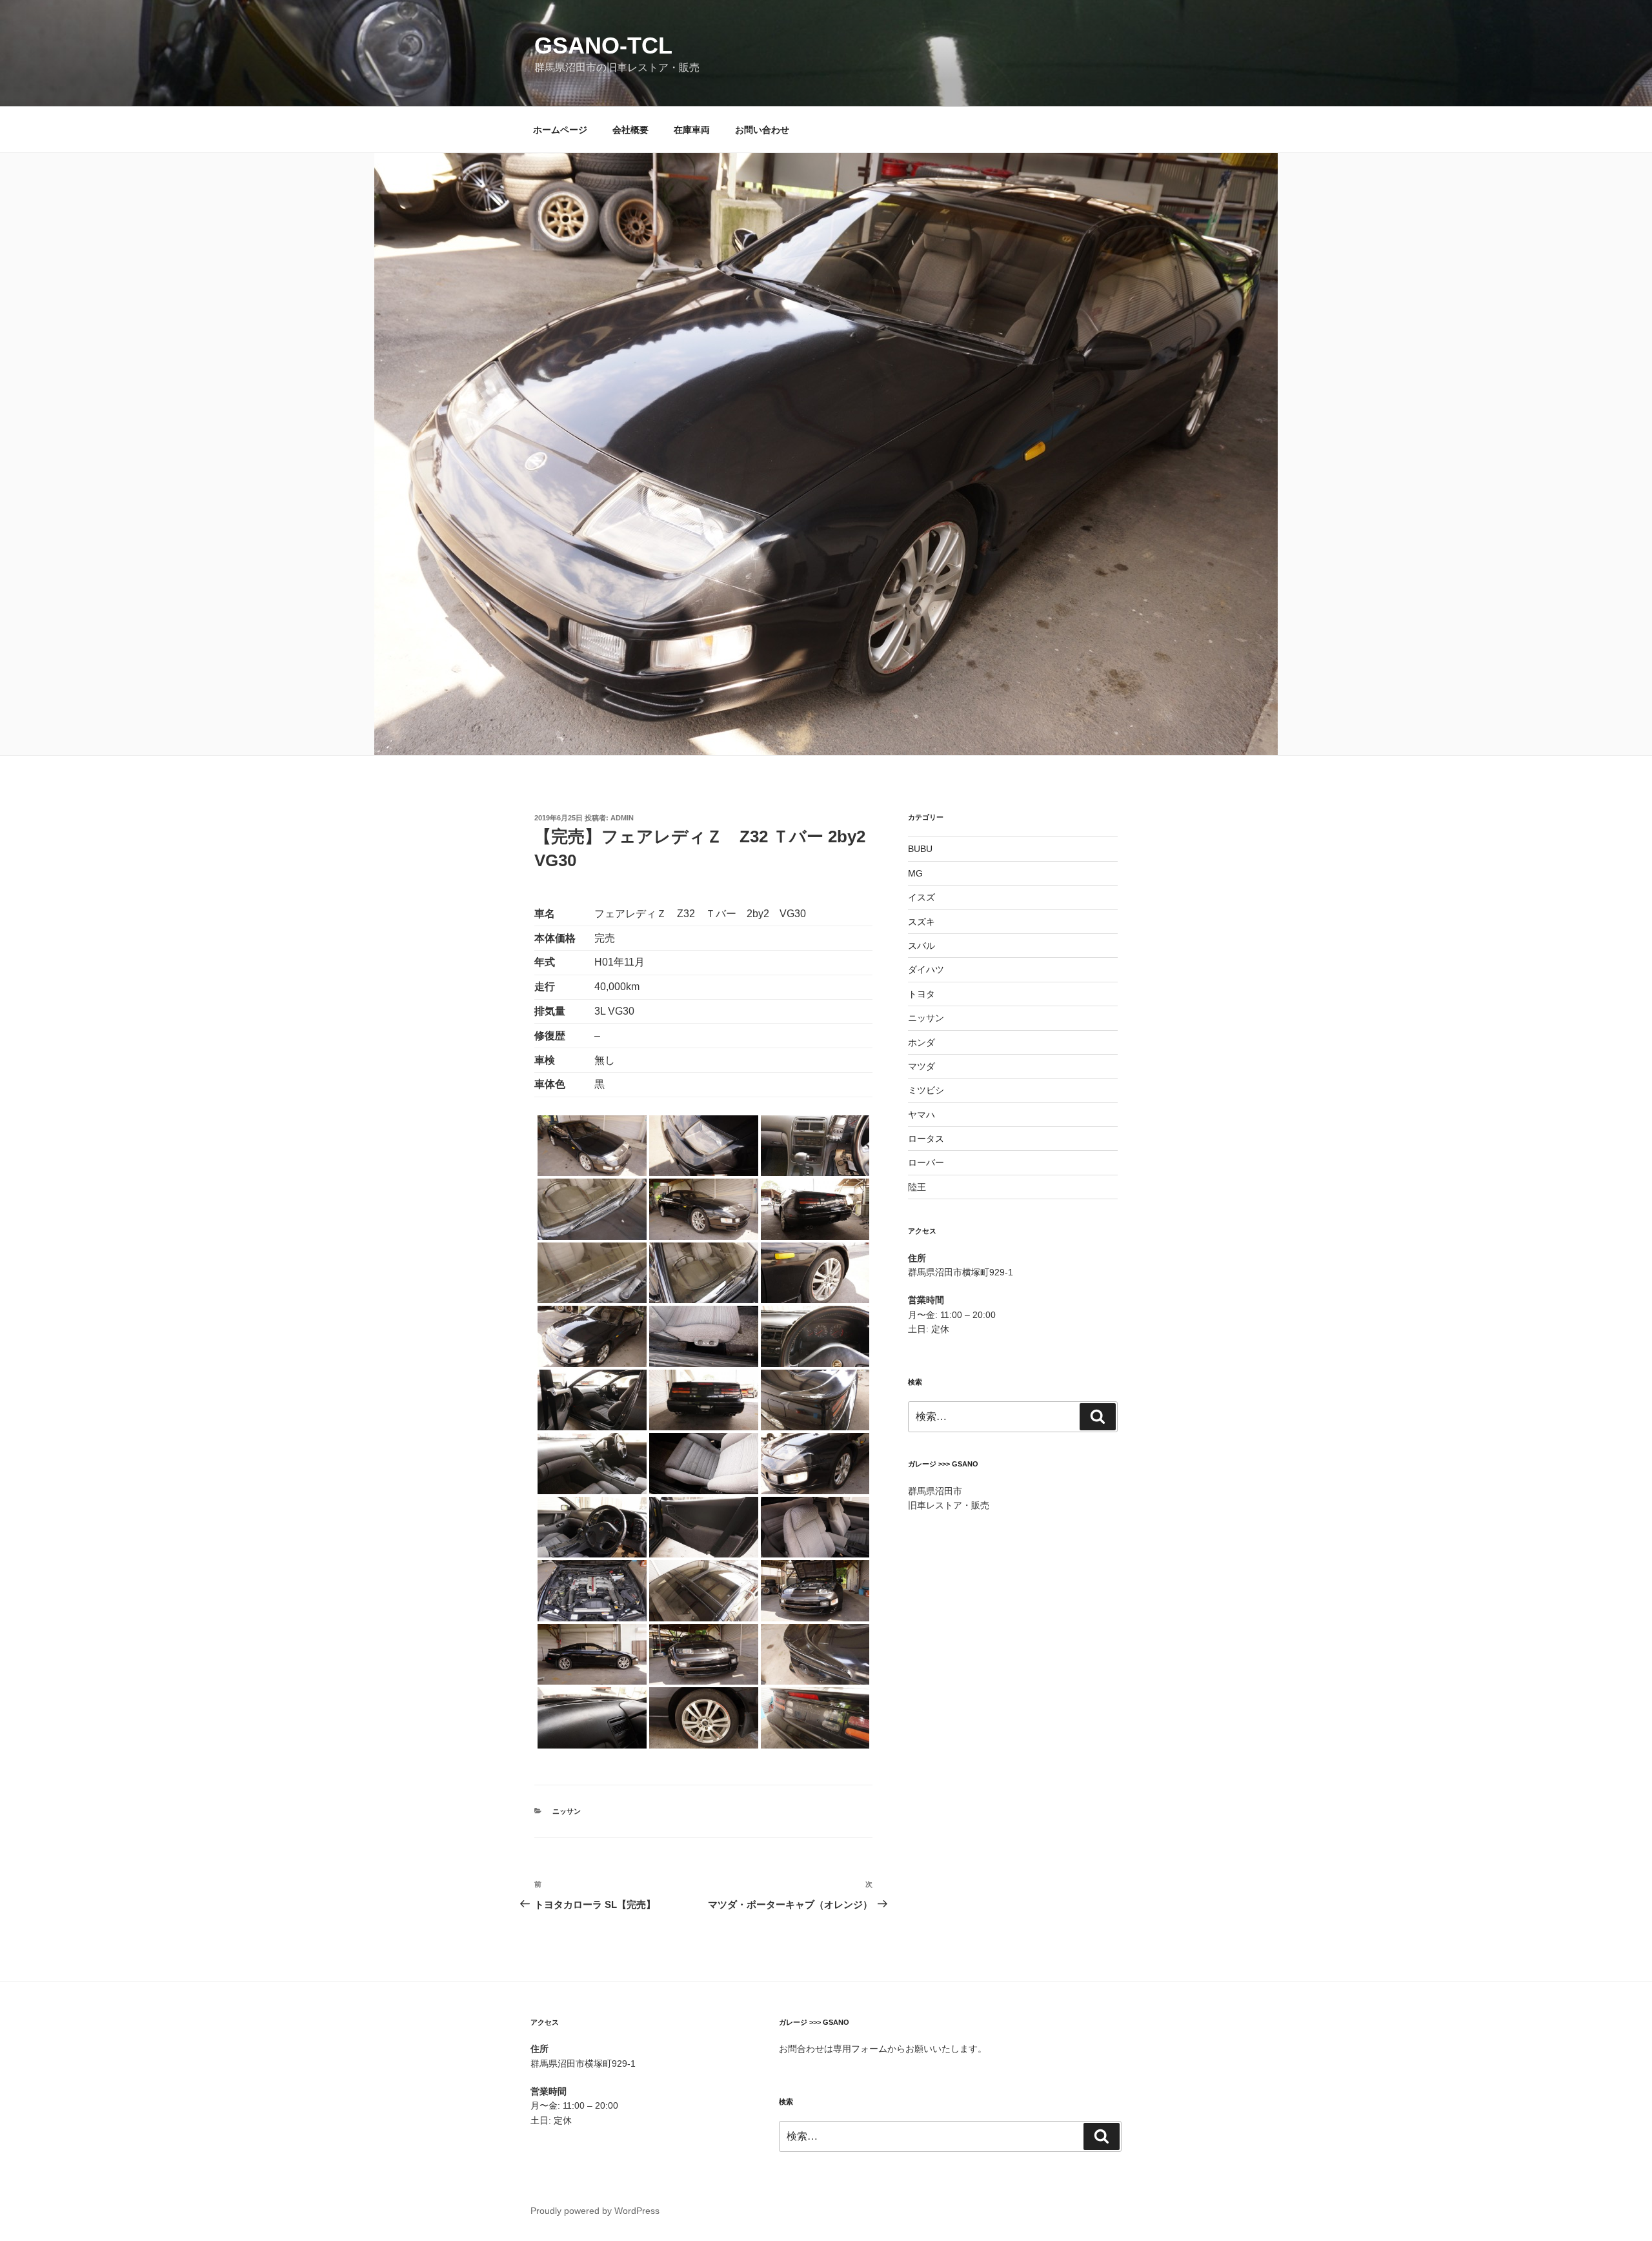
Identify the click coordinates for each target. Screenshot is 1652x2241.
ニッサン (567, 1811)
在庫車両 (692, 130)
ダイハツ (926, 969)
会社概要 (630, 130)
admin (622, 818)
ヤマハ (922, 1115)
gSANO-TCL (603, 46)
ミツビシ (926, 1090)
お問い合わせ (762, 130)
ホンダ (922, 1042)
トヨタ (922, 994)
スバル (922, 946)
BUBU (920, 849)
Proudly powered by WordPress (595, 2211)
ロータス (926, 1139)
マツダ (922, 1066)
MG (915, 873)
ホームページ (560, 130)
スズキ (922, 922)
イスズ (922, 897)
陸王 (917, 1187)
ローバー (926, 1162)
